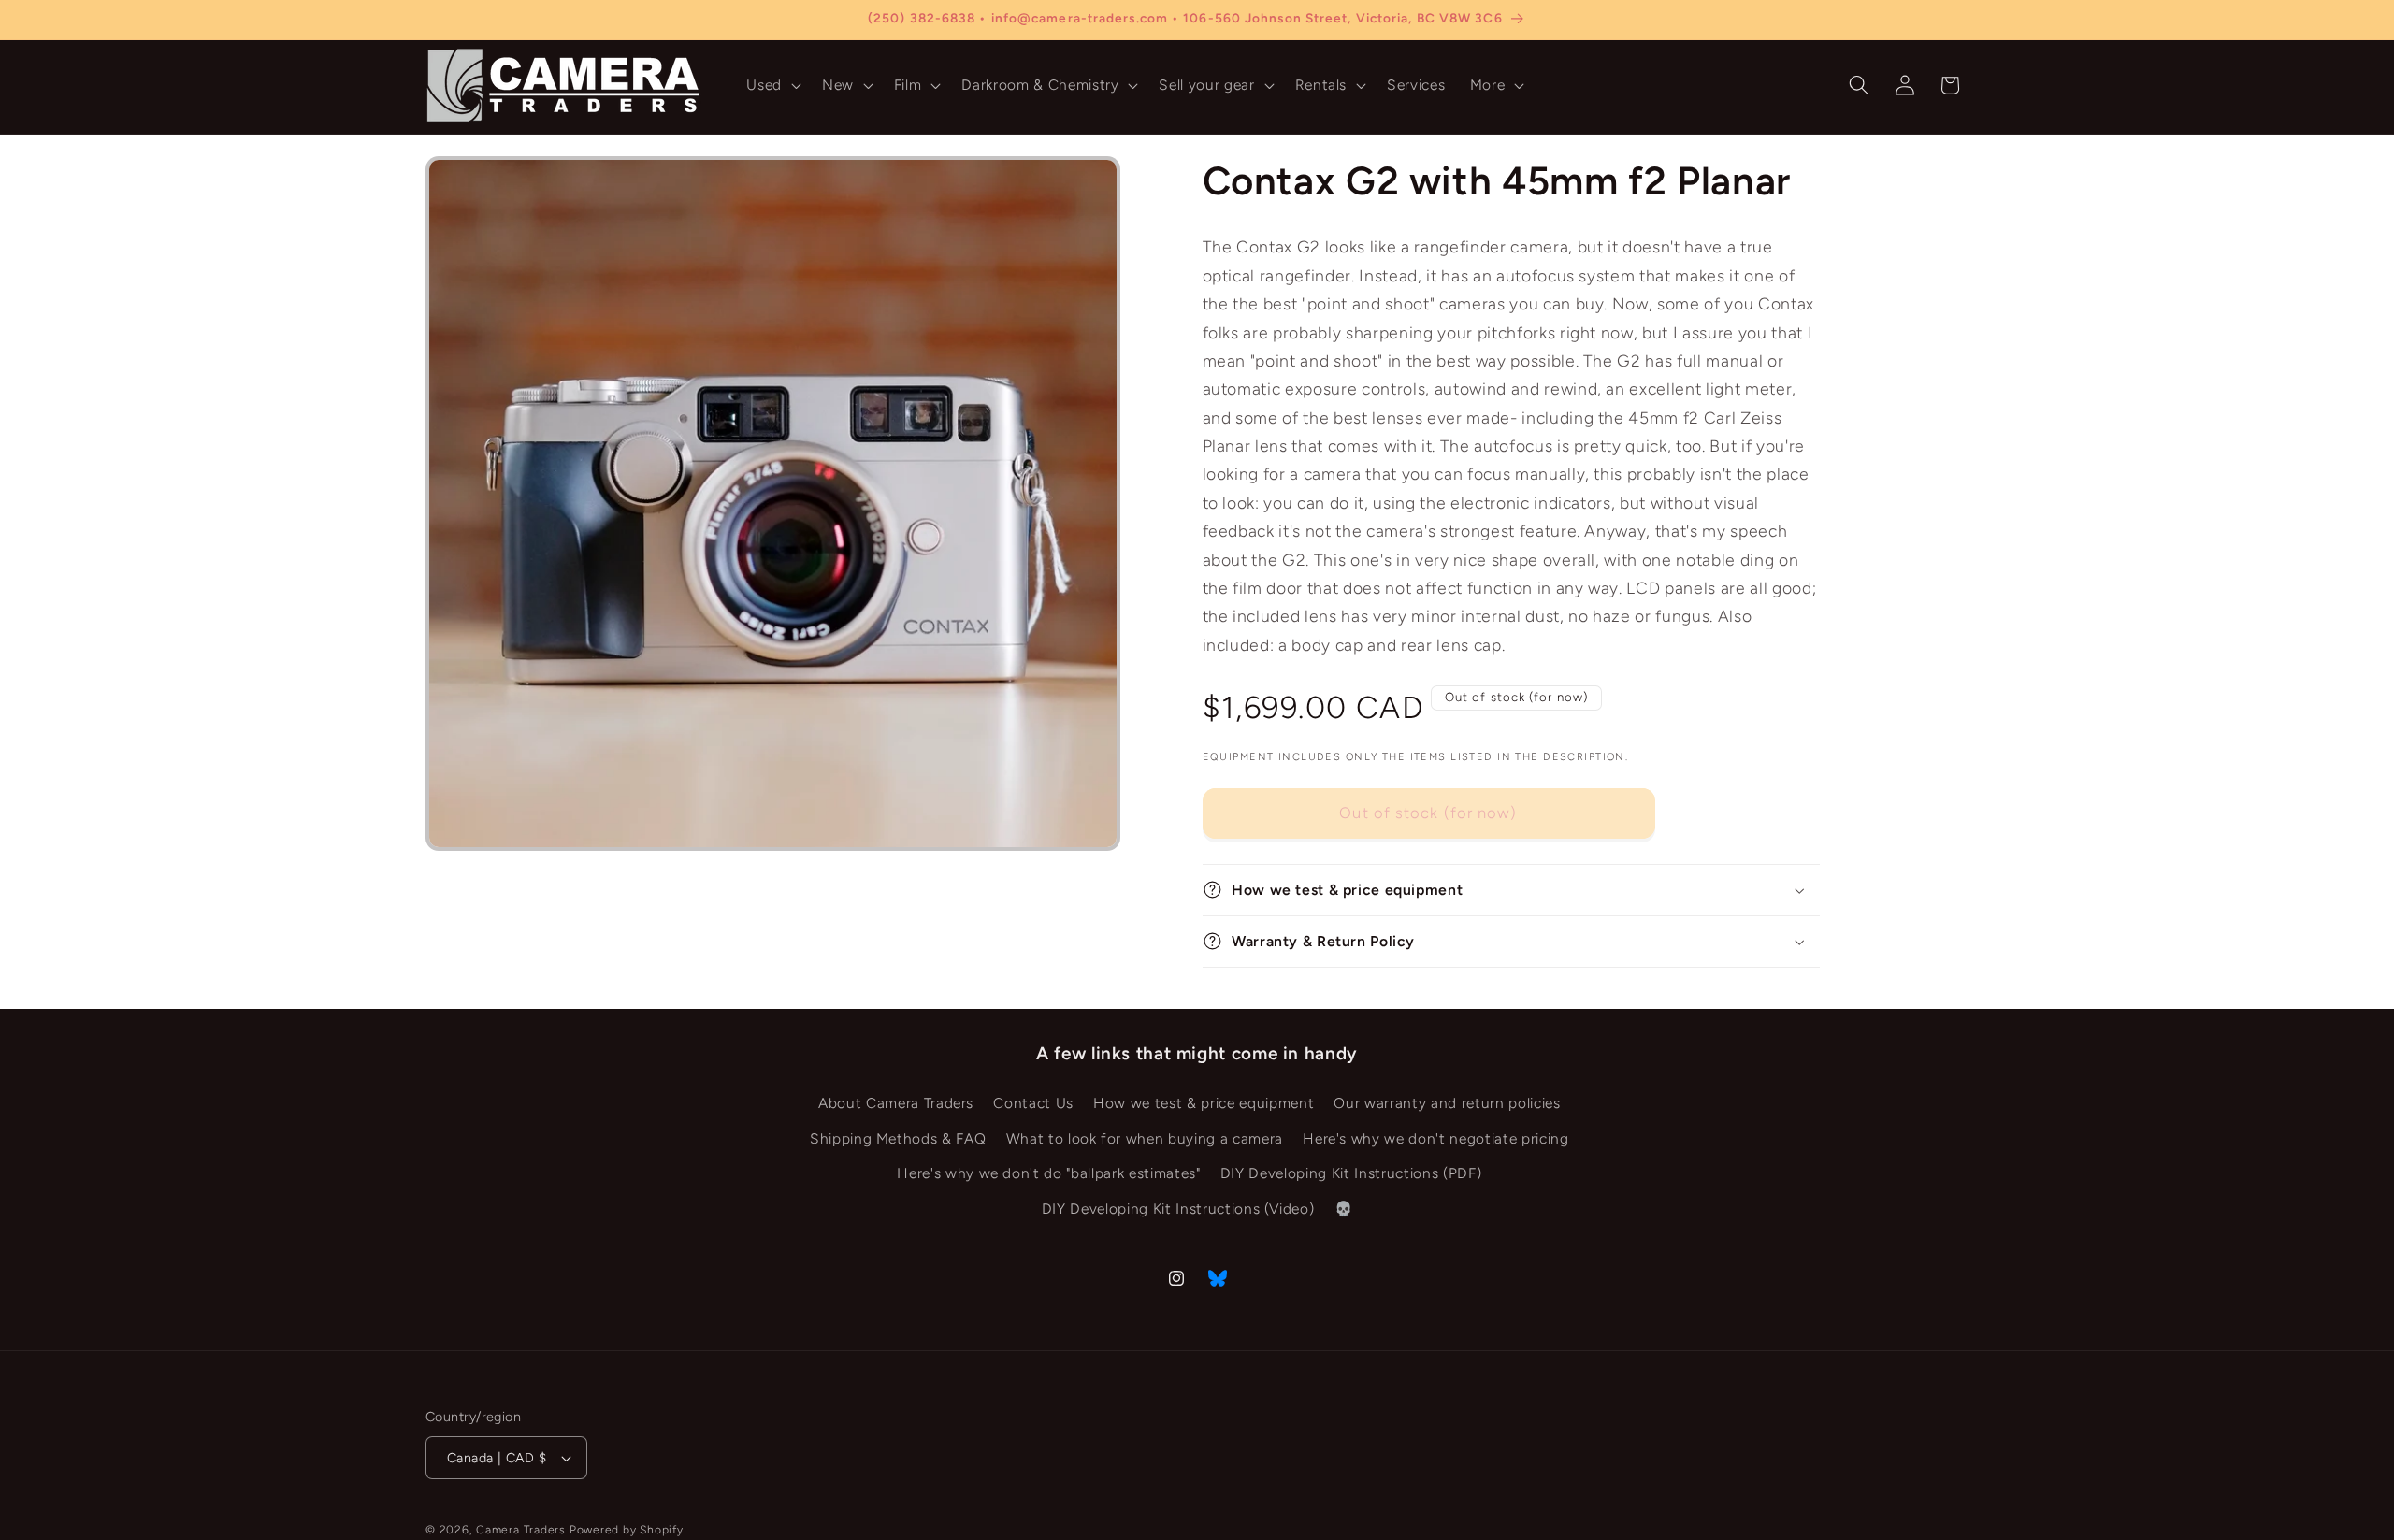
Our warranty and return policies (1447, 1103)
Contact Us (1033, 1103)
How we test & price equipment (1204, 1103)
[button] (772, 85)
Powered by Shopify (627, 1530)
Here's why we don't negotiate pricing (1435, 1138)
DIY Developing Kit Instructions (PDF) (1351, 1173)
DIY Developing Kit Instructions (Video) (1178, 1209)
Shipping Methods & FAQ (898, 1138)
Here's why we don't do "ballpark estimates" (1048, 1173)
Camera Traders (521, 1530)
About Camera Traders (896, 1103)
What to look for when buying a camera (1145, 1138)
